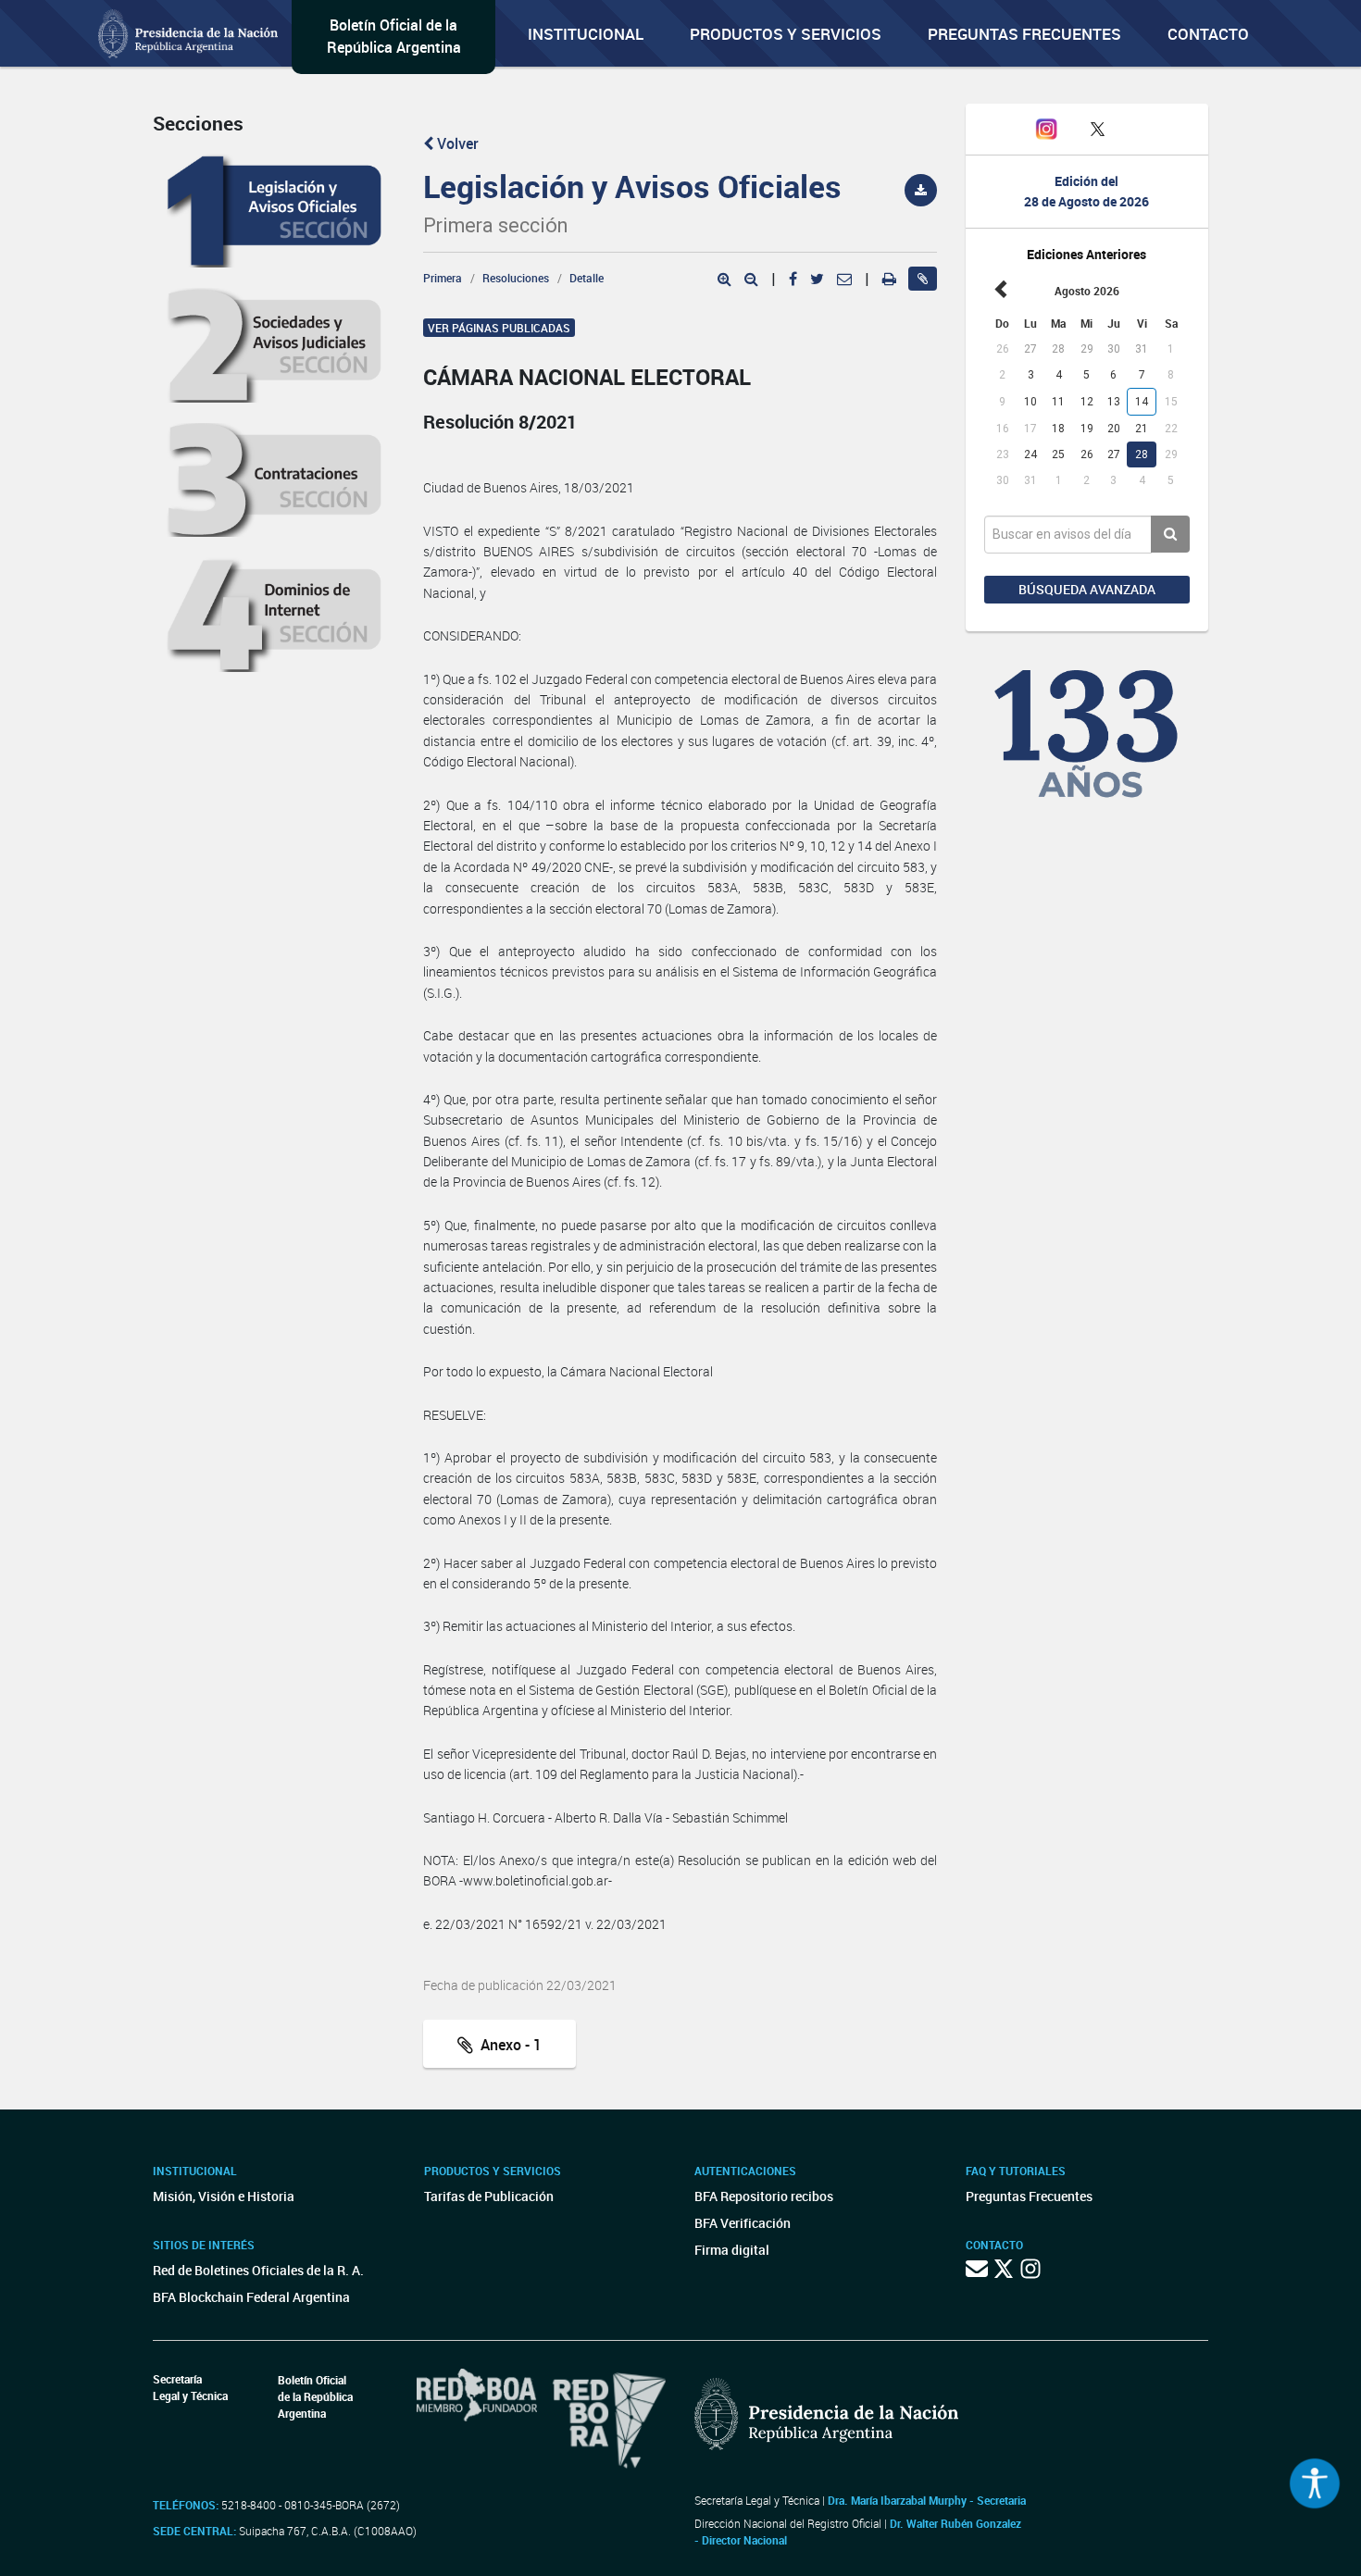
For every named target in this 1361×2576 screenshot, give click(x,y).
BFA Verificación (743, 2223)
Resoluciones (516, 278)
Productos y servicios (786, 34)
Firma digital (732, 2250)
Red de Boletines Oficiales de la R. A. (258, 2270)
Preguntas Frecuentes (1024, 34)
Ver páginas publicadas (499, 328)
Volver (456, 143)
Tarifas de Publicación (489, 2196)
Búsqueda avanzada (1087, 589)
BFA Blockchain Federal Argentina (251, 2297)
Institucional (586, 34)
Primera (443, 278)
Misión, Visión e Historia (224, 2196)
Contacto (1208, 34)
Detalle (587, 278)
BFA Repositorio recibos (764, 2196)
